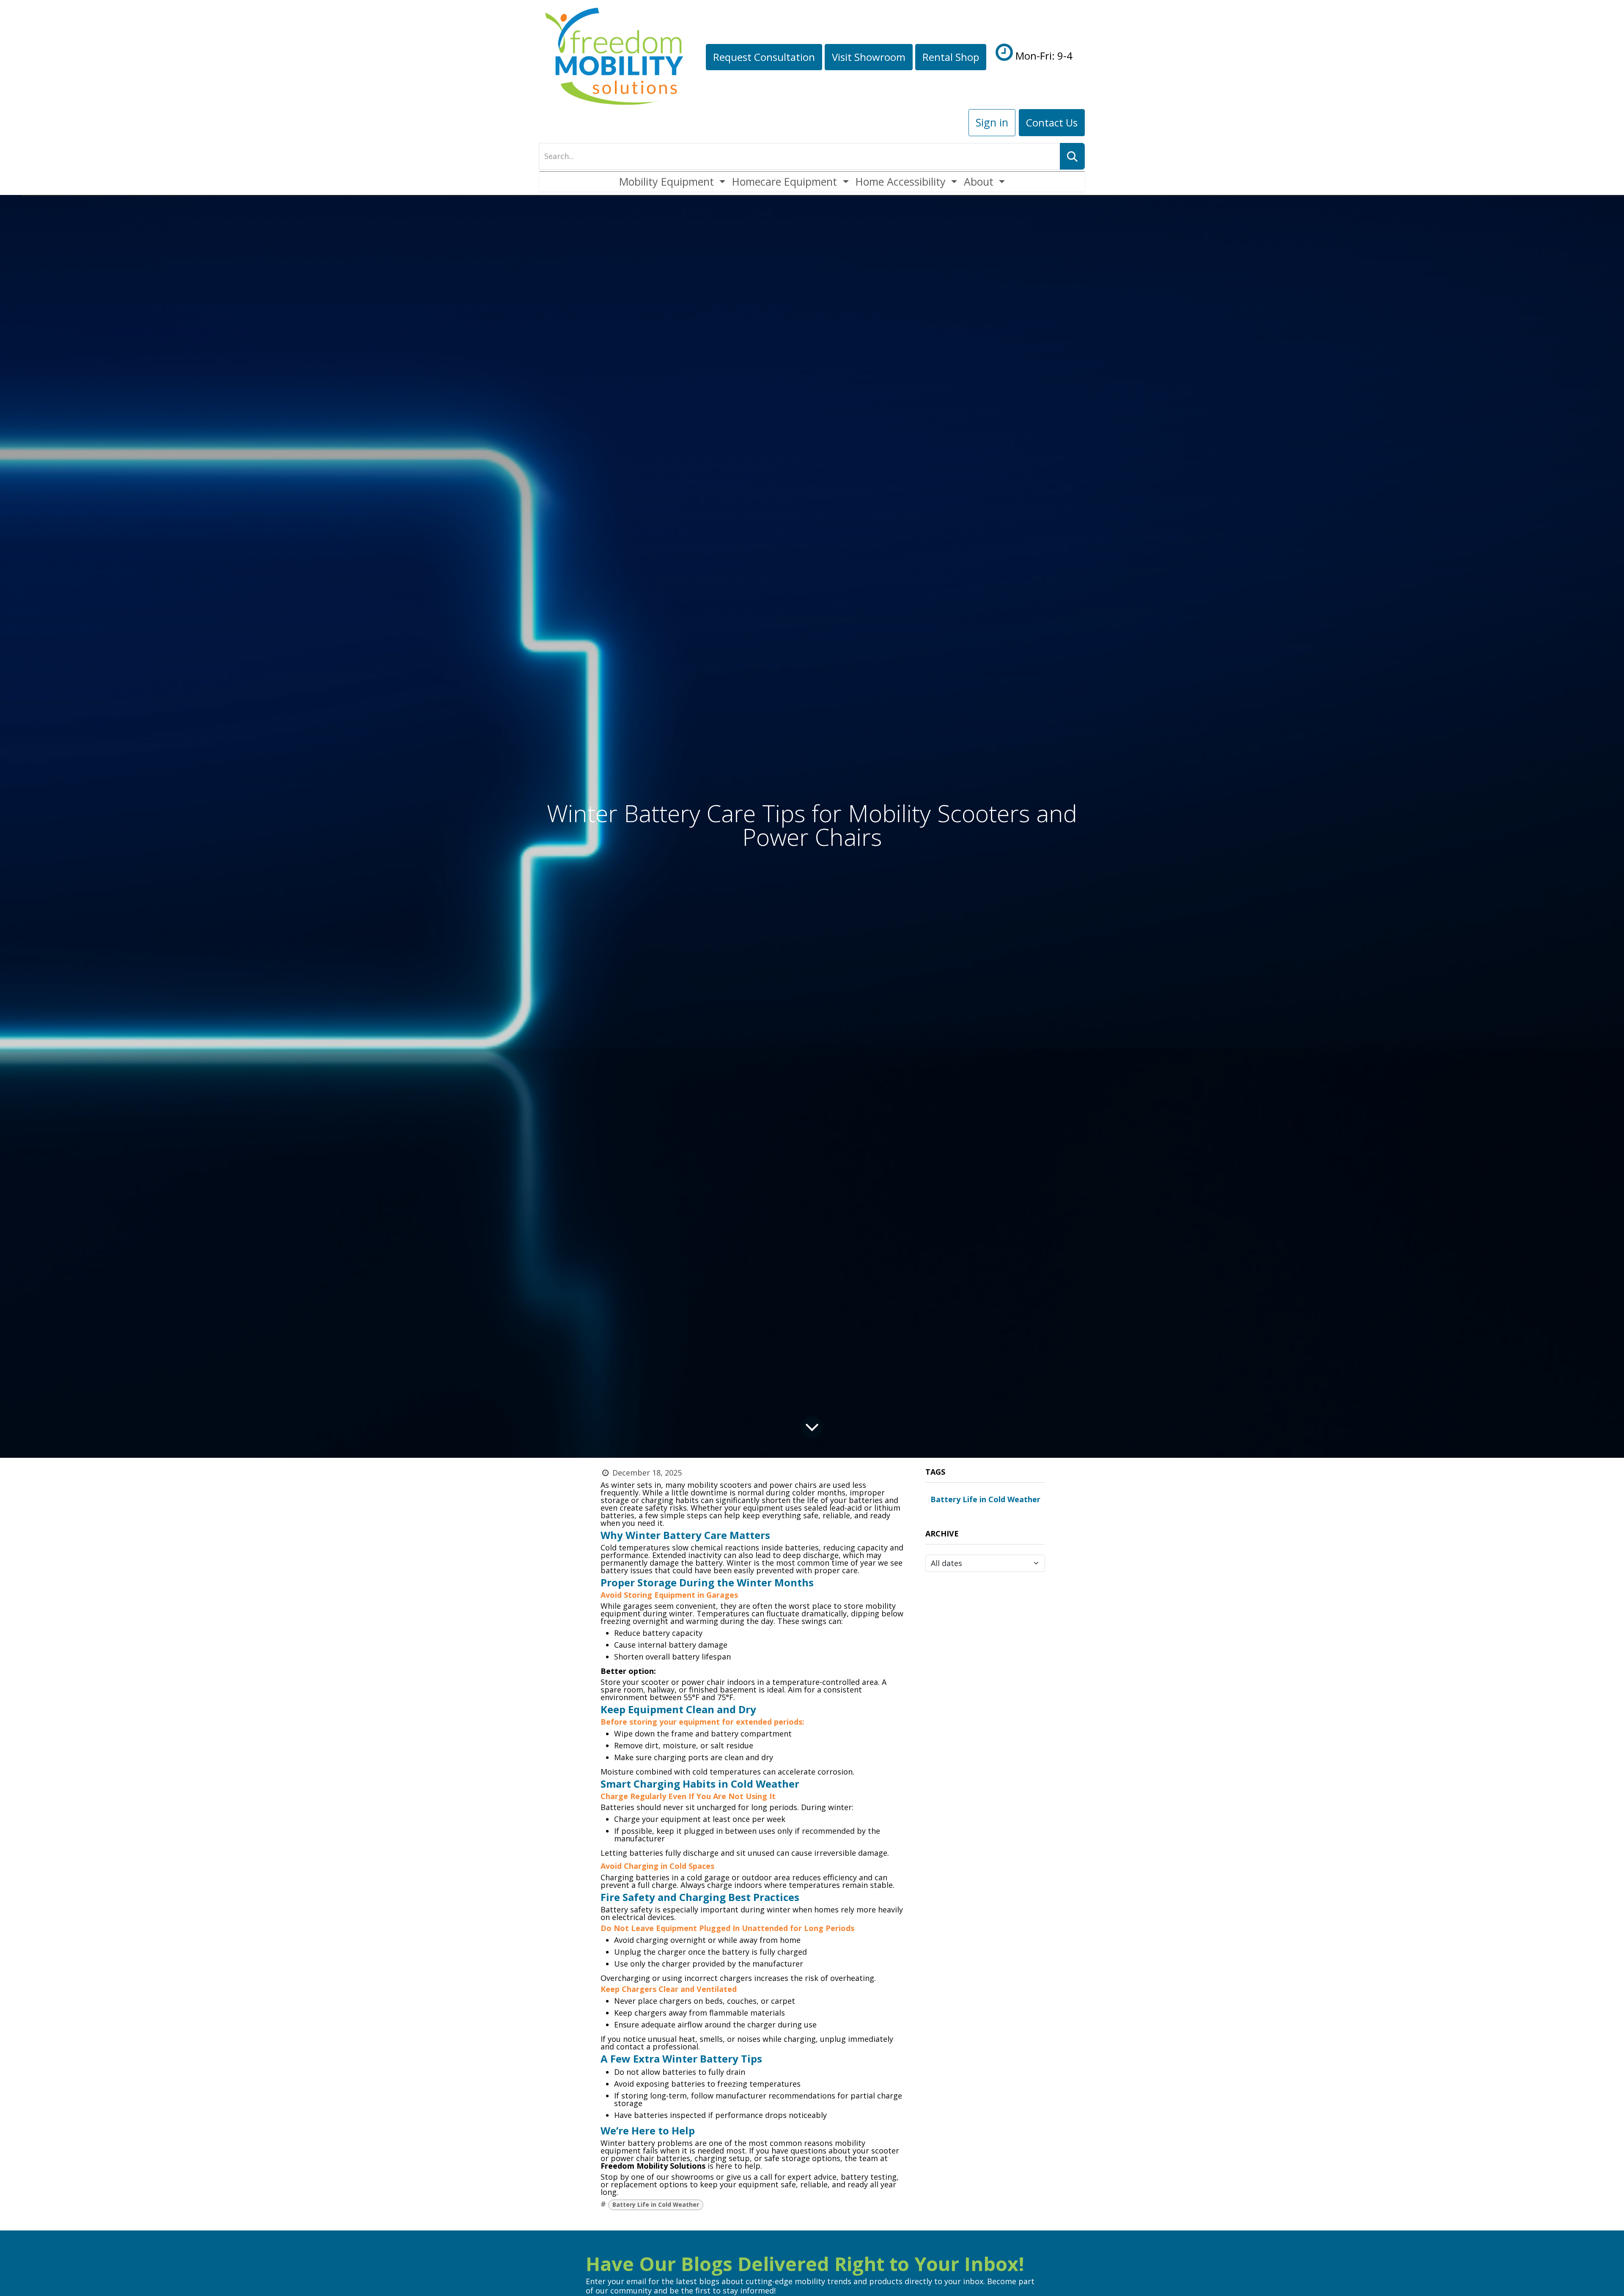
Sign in (992, 122)
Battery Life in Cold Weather (656, 2205)
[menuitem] (672, 182)
